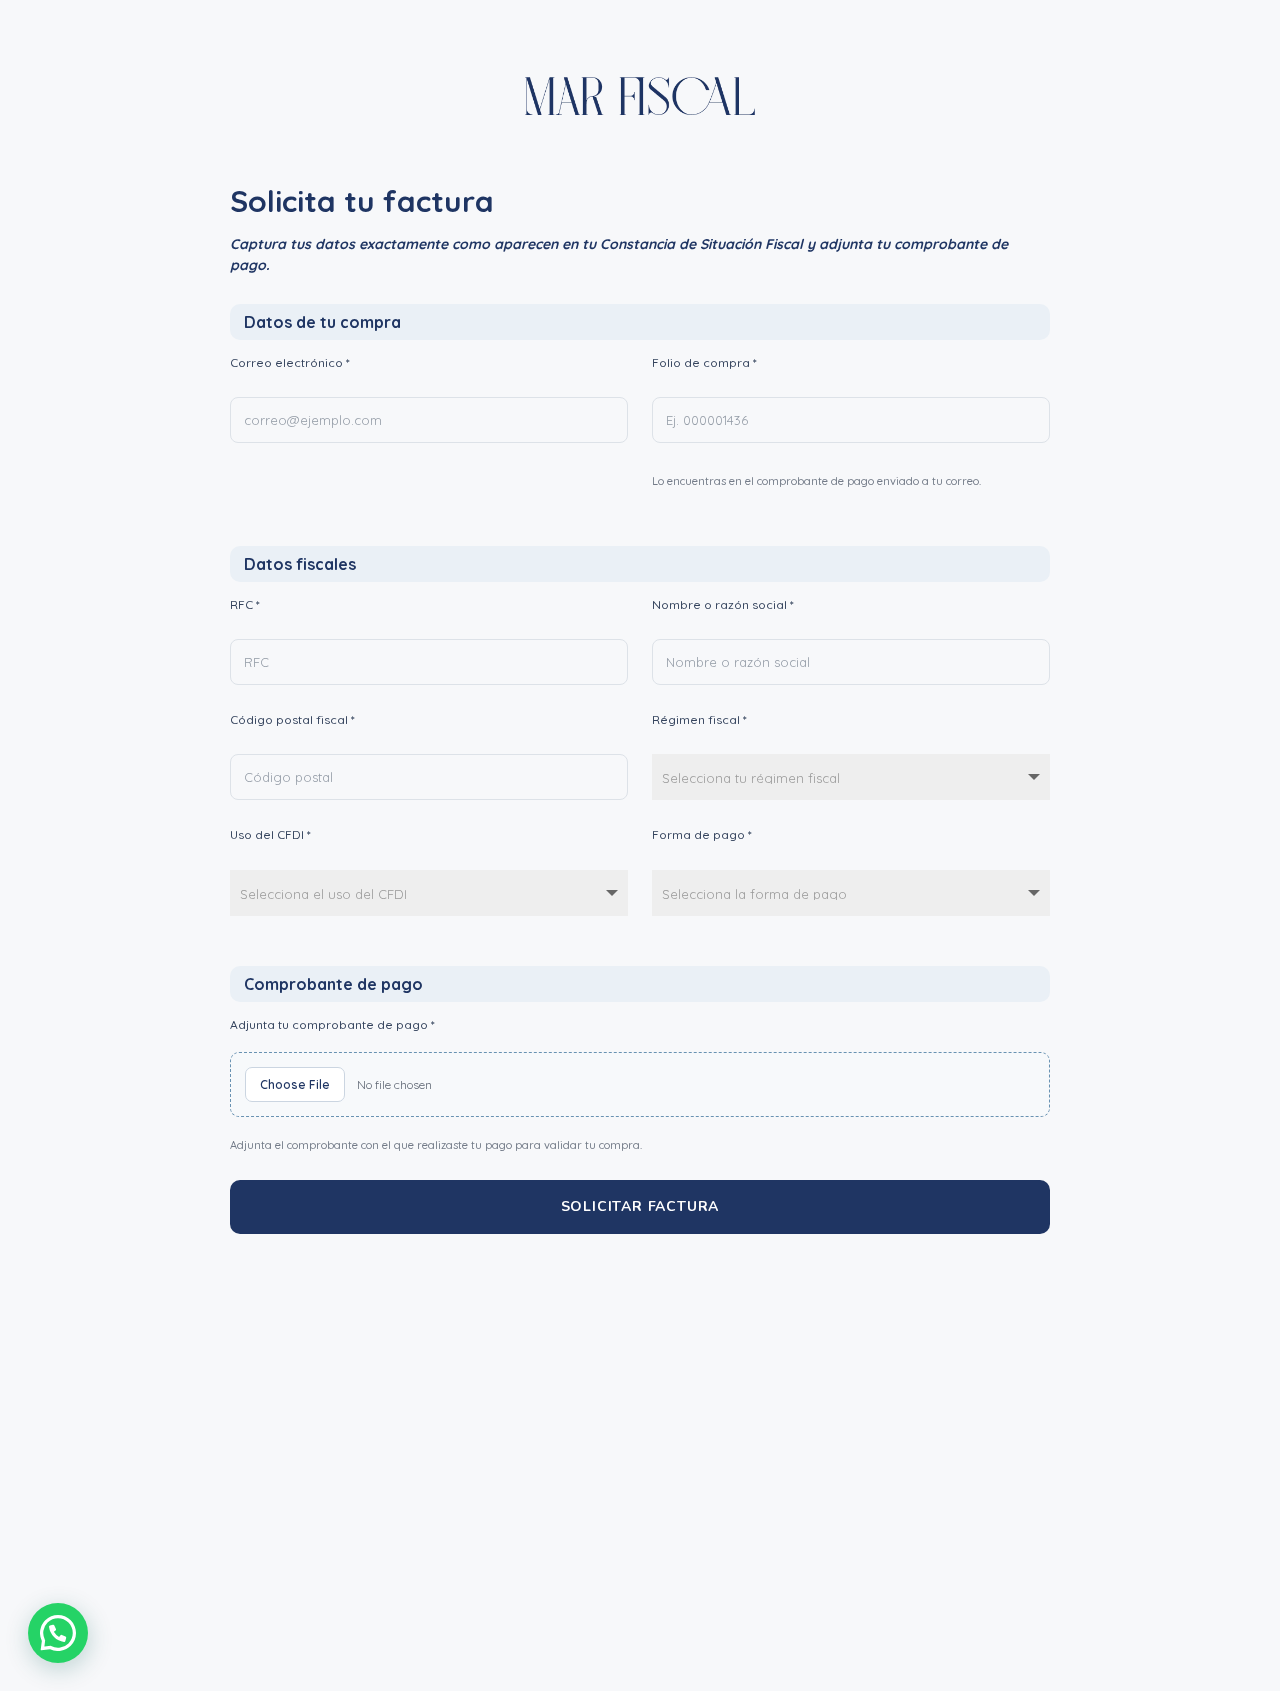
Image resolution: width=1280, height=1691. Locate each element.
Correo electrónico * (290, 363)
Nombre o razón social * (723, 605)
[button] (58, 1633)
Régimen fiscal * (699, 720)
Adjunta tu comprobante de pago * (332, 1025)
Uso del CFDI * (270, 835)
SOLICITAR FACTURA (640, 1206)
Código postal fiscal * (292, 720)
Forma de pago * (702, 835)
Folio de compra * (704, 363)
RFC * (245, 605)
